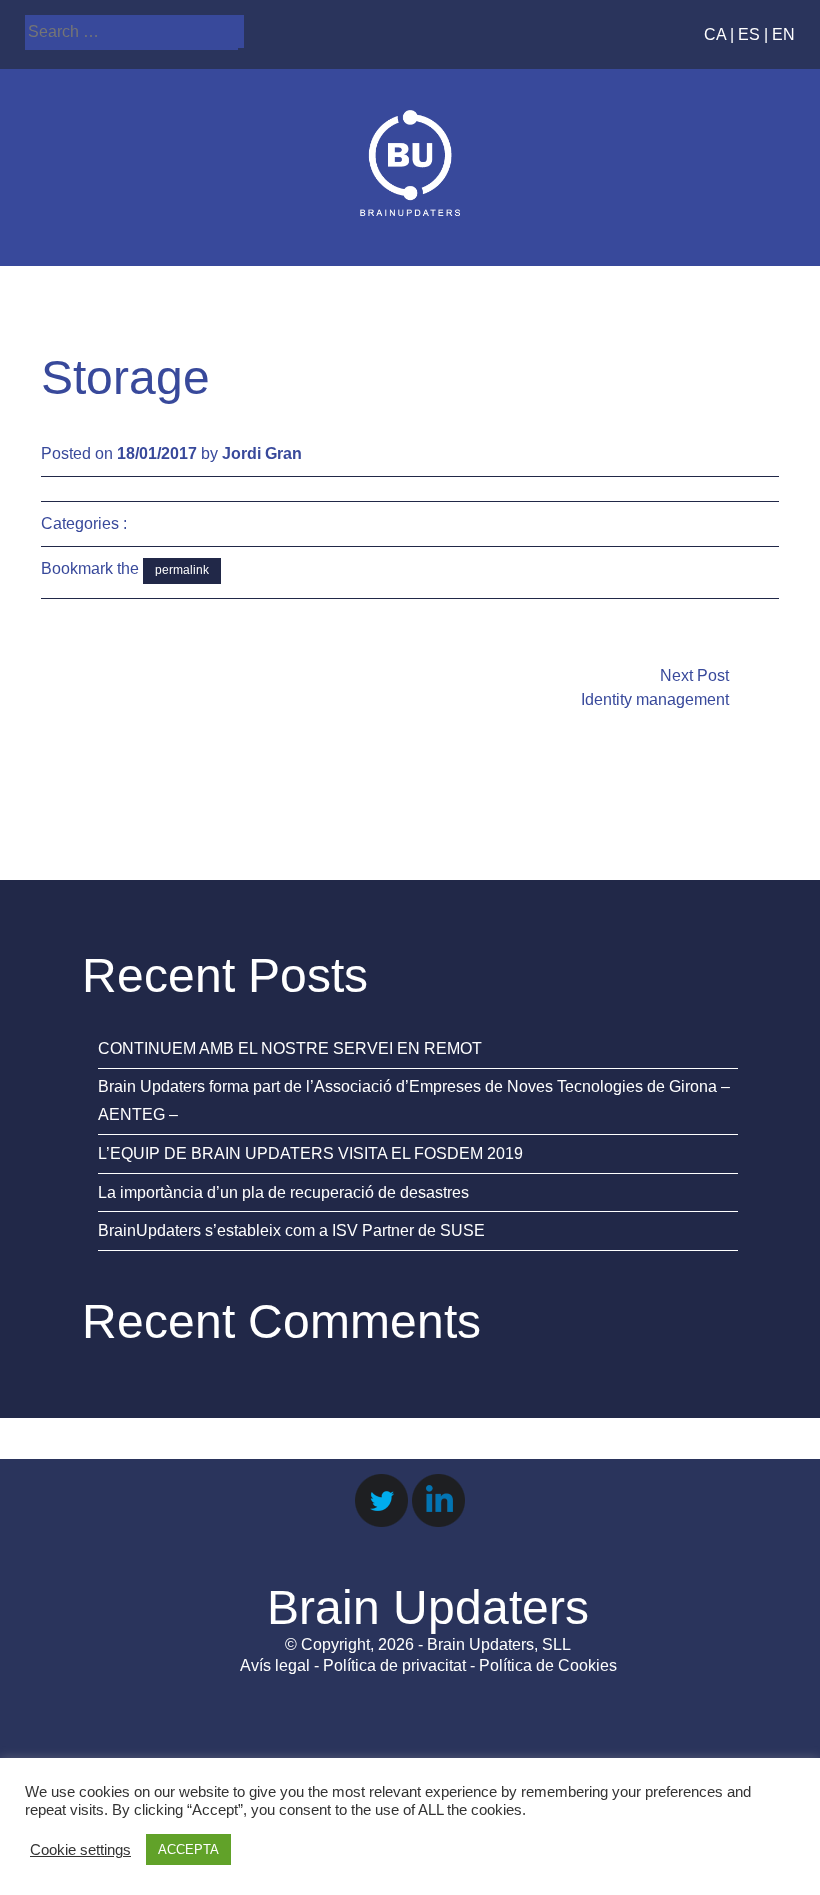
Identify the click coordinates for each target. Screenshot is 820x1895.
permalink (182, 570)
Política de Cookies (548, 1665)
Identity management (655, 699)
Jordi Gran (262, 453)
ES (749, 34)
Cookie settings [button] (80, 1850)
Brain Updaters (428, 1607)
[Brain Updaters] (410, 210)
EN (783, 34)
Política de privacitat (394, 1665)
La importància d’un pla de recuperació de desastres (283, 1192)
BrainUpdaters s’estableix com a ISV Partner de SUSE (291, 1230)
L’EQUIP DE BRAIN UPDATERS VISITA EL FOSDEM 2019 (310, 1153)
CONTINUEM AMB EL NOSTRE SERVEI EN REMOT (290, 1048)
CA (715, 34)
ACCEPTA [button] (188, 1849)
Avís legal (275, 1665)
